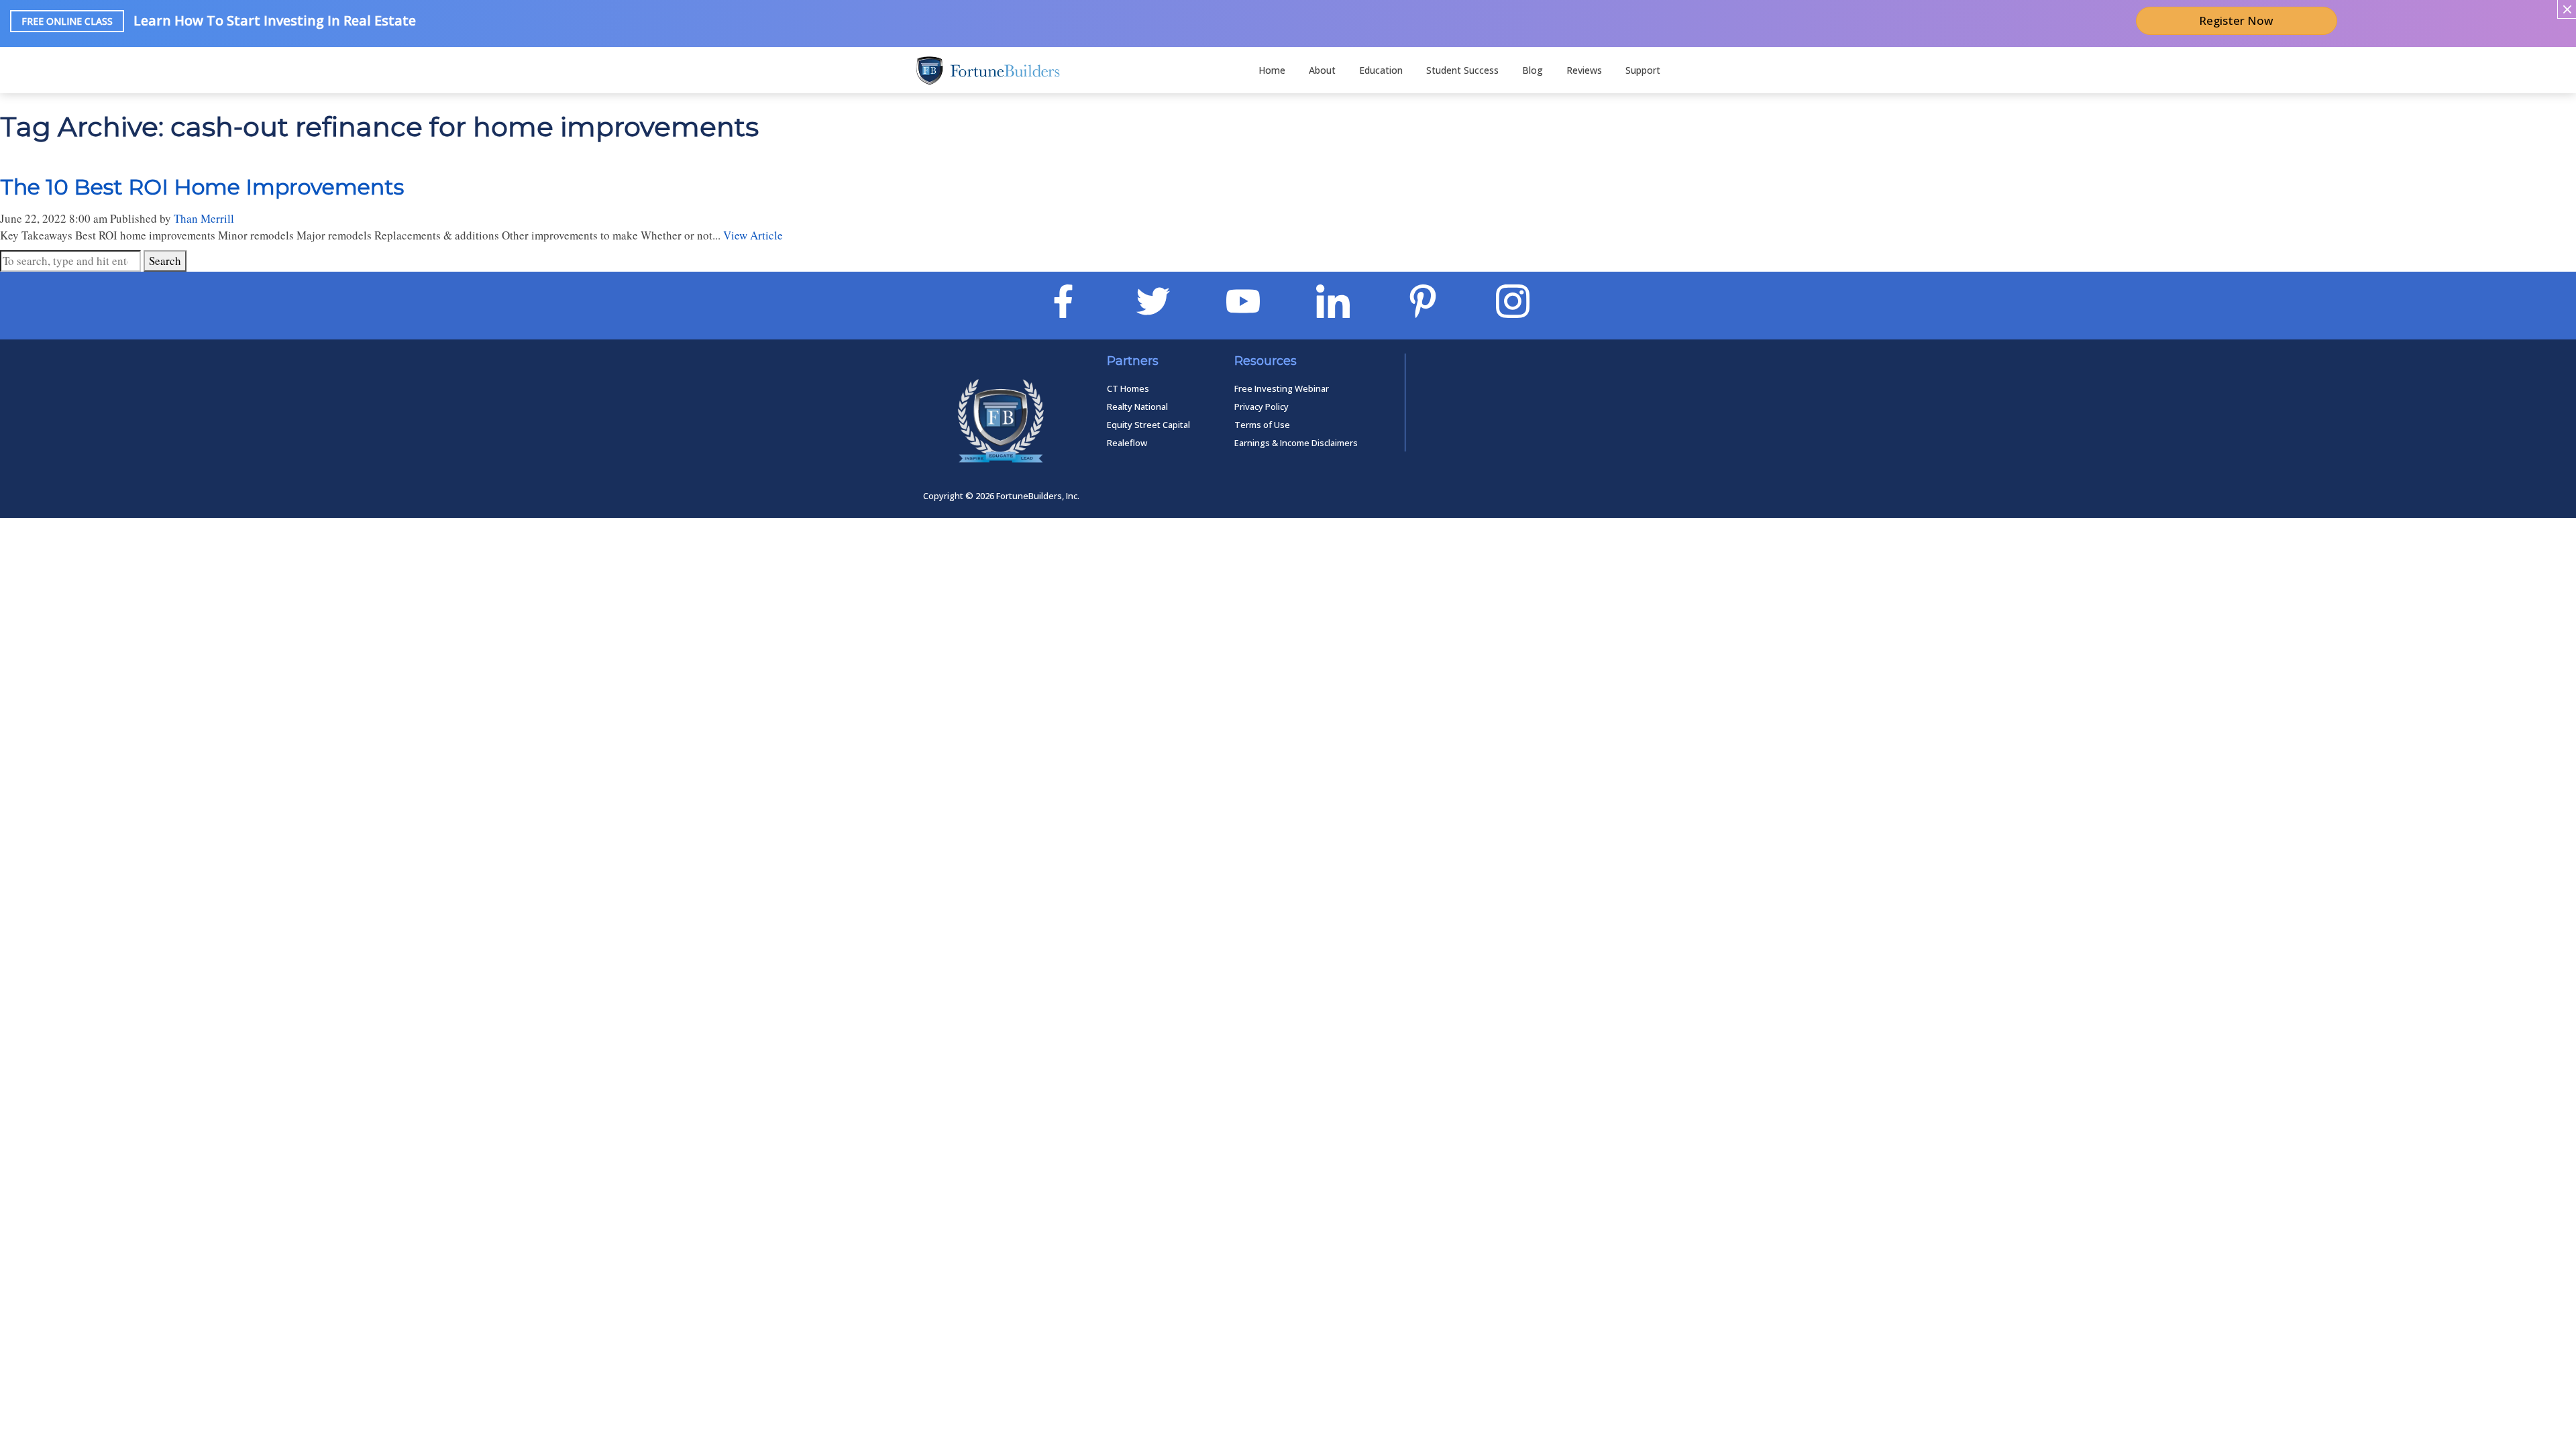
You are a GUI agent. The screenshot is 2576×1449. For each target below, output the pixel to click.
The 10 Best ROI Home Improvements (202, 187)
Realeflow (1127, 443)
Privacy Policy (1262, 407)
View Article (753, 235)
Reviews (1584, 70)
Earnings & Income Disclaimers (1296, 443)
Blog (1533, 70)
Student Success (1462, 70)
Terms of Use (1262, 425)
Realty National (1137, 407)
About (1322, 70)
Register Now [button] (2236, 20)
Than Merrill (204, 218)
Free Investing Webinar (1282, 388)
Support (1643, 70)
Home (1272, 70)
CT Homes (1128, 388)
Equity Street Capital (1148, 425)
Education (1381, 70)
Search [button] (165, 261)
